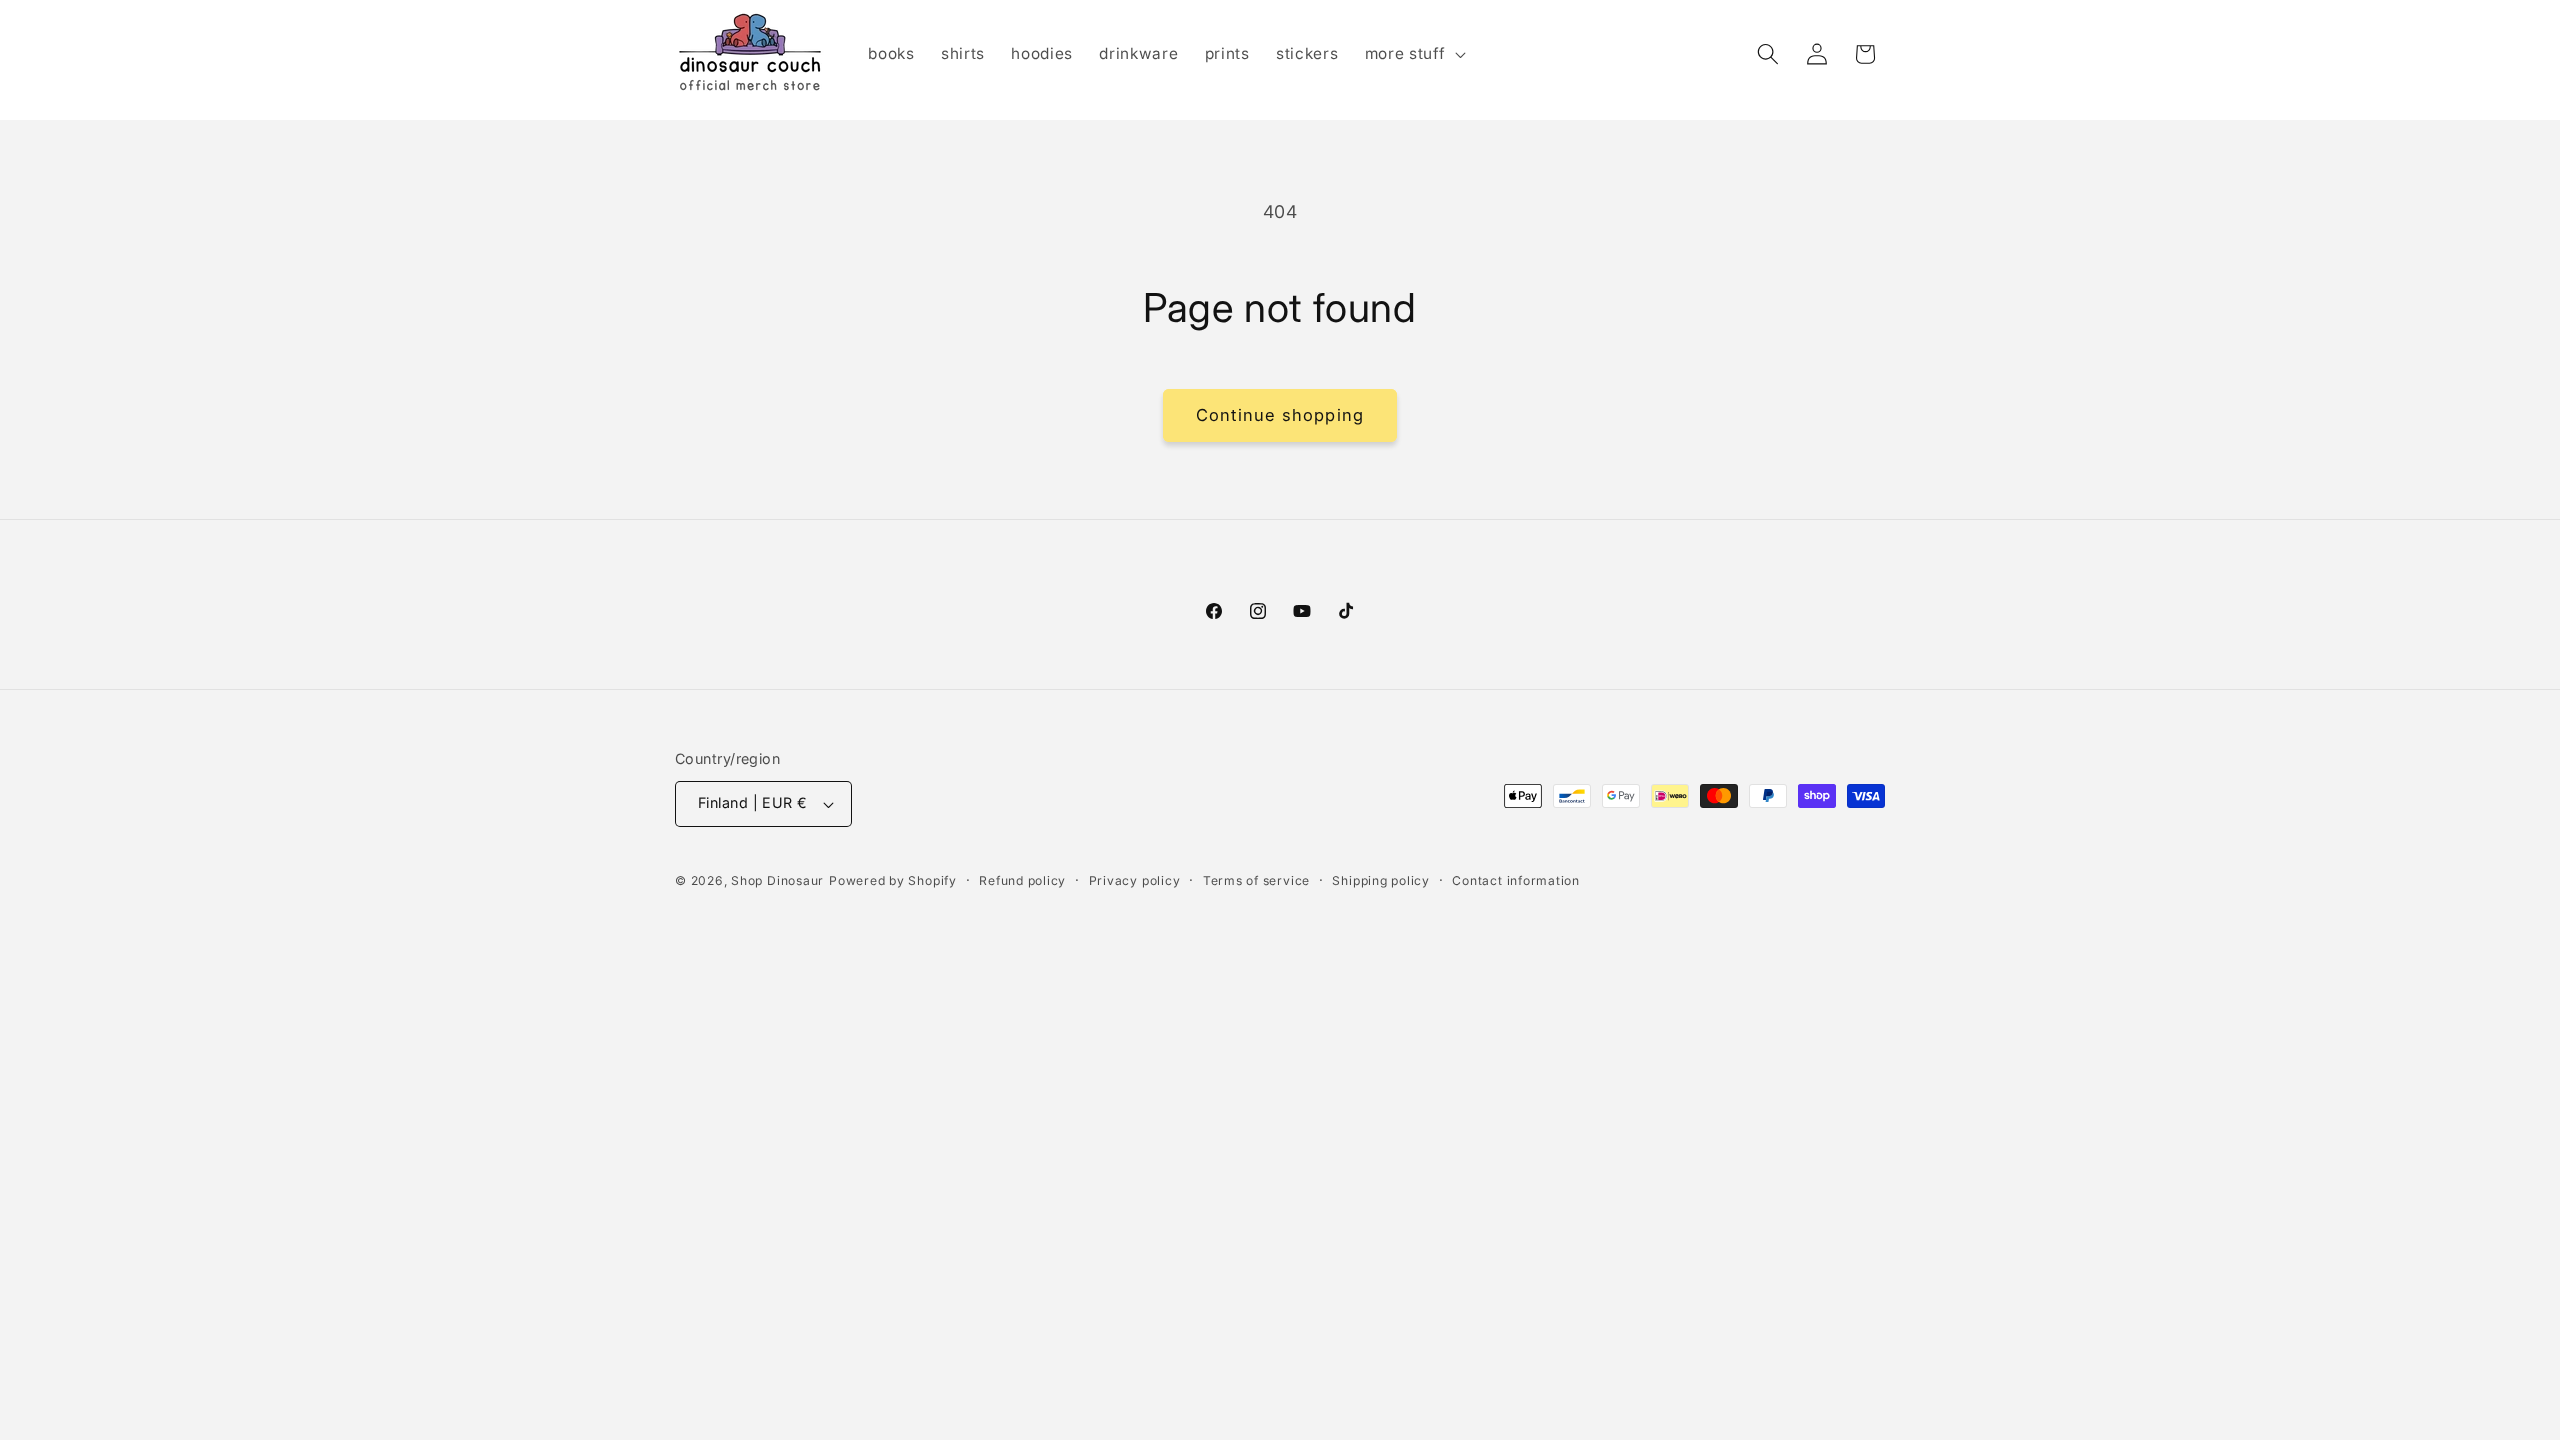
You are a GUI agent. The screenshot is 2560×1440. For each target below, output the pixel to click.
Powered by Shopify (893, 880)
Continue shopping (1280, 415)
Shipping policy (1381, 880)
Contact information (1516, 880)
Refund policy (1022, 880)
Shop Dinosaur (777, 880)
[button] (1413, 54)
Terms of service (1256, 880)
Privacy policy (1135, 880)
